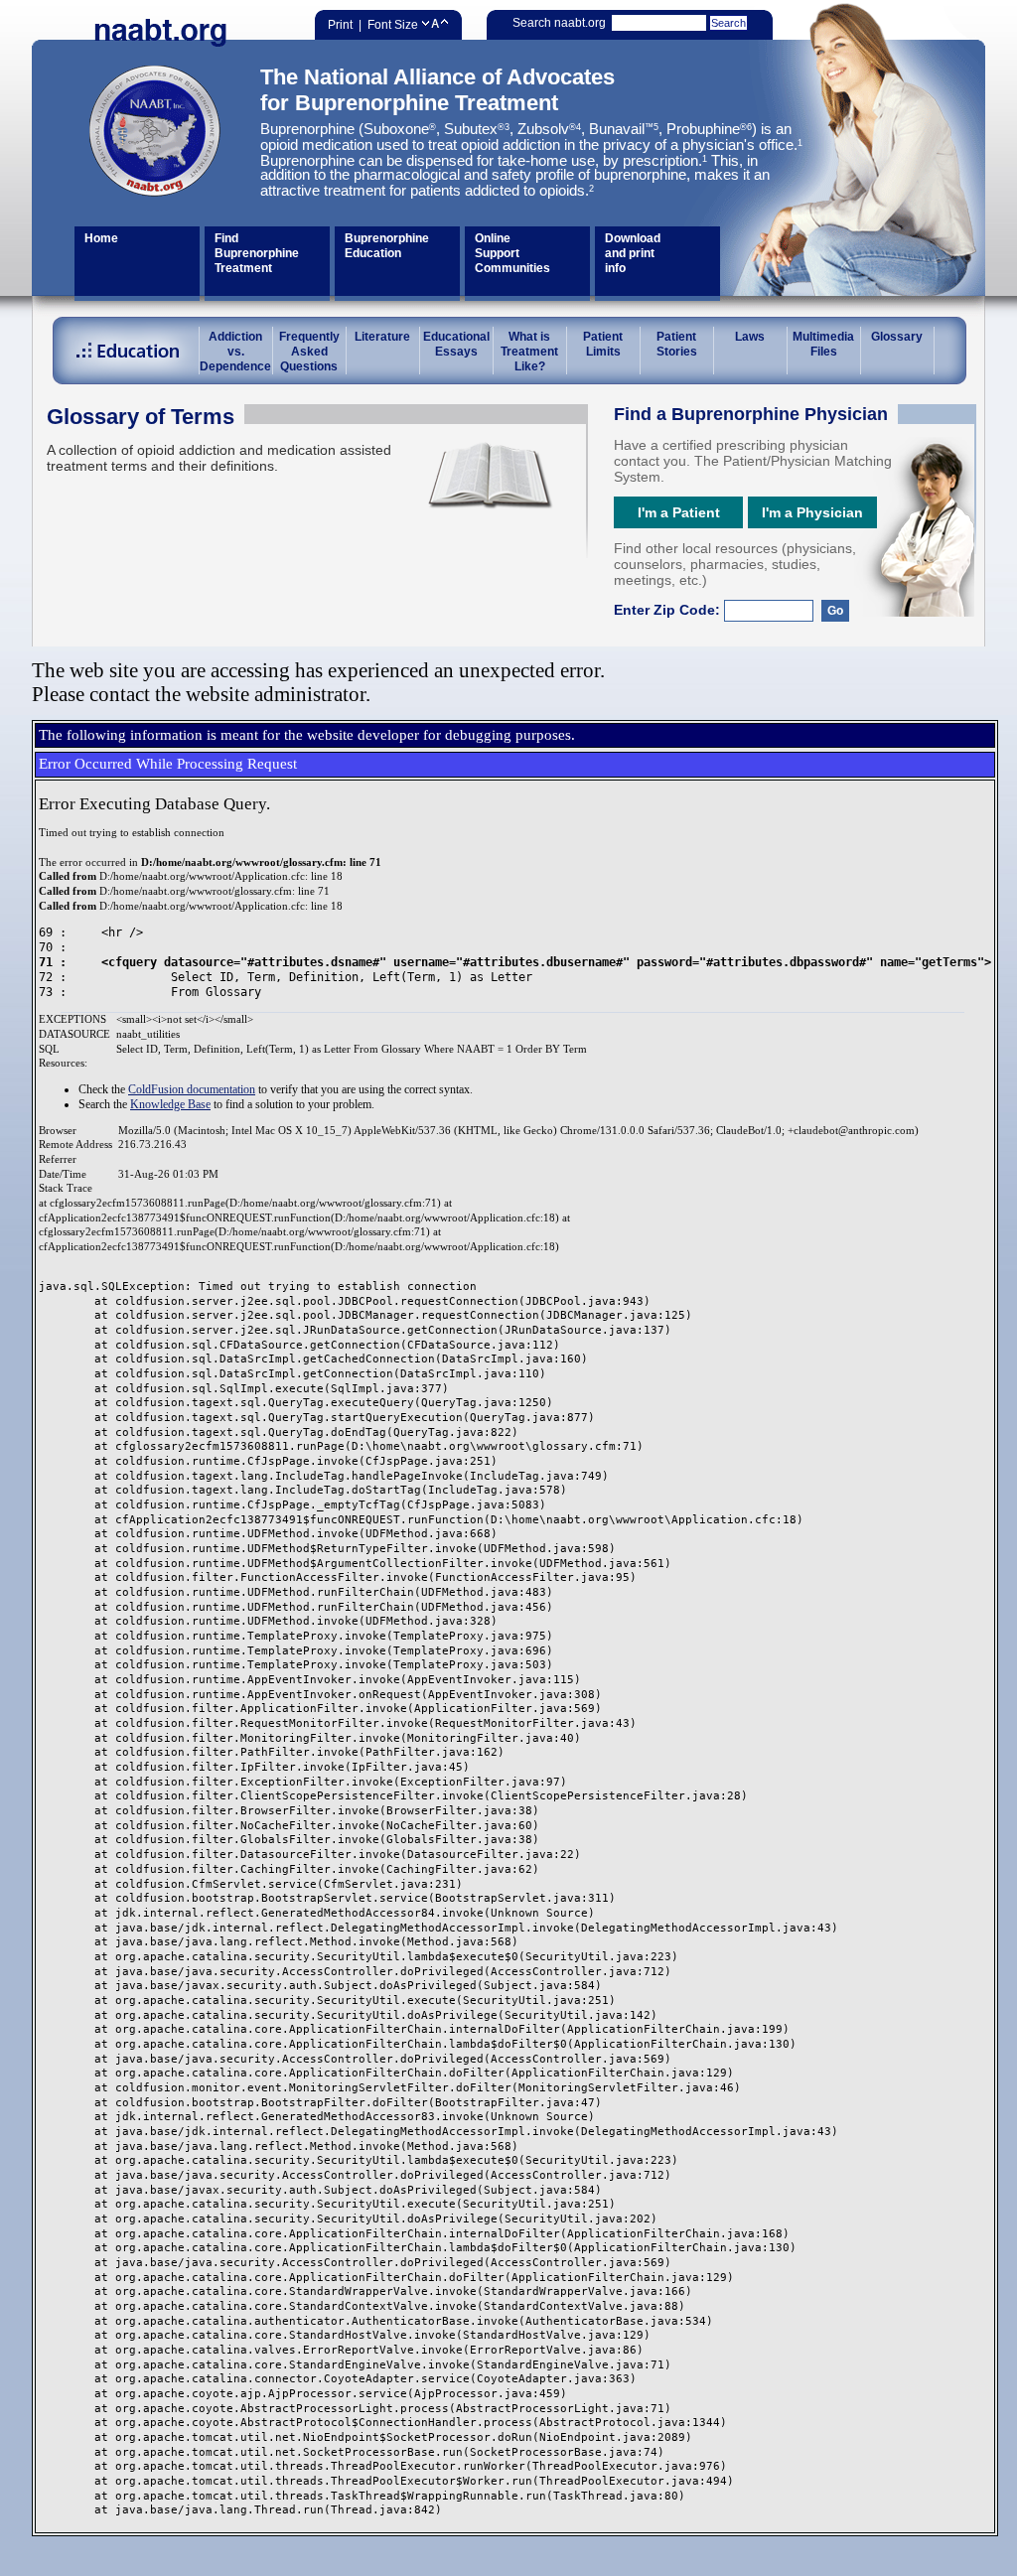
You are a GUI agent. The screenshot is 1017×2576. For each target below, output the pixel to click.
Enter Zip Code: (669, 610)
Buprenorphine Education (387, 246)
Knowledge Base (170, 1104)
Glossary (897, 337)
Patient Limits (603, 344)
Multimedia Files (823, 344)
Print (340, 25)
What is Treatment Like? (529, 352)
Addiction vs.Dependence (235, 352)
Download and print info (633, 253)
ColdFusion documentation (192, 1089)
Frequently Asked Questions (309, 352)
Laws (750, 337)
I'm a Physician (812, 512)
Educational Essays (456, 344)
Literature (382, 337)
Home (101, 238)
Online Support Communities (512, 253)
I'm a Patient (679, 512)
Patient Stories (677, 344)
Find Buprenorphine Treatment (257, 253)
